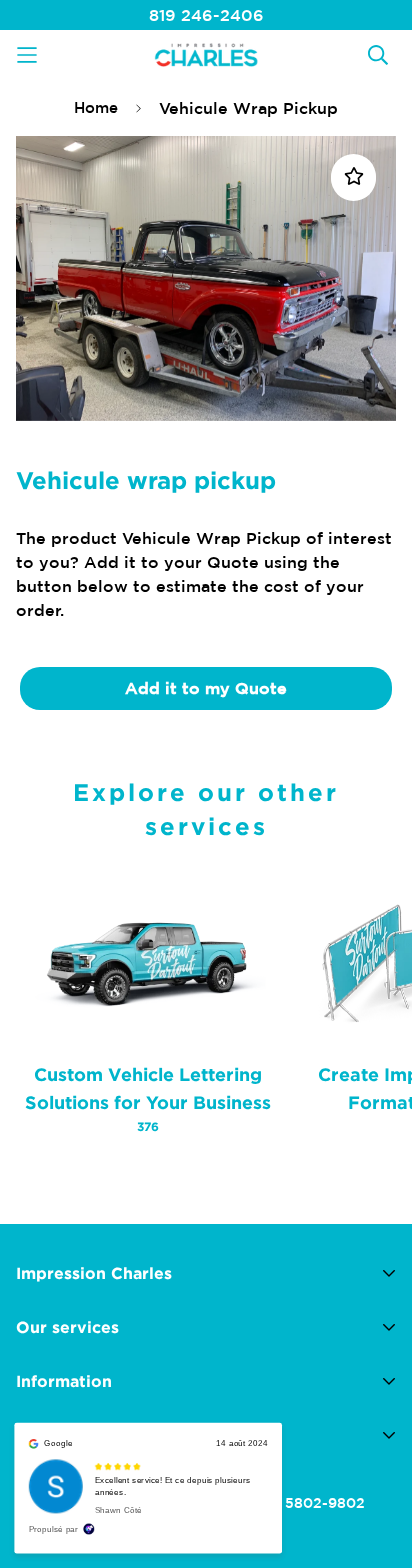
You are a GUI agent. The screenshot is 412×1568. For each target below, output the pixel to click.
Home (96, 107)
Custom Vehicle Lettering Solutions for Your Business (148, 1098)
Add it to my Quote (206, 688)
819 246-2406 (206, 15)
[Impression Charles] (206, 54)
